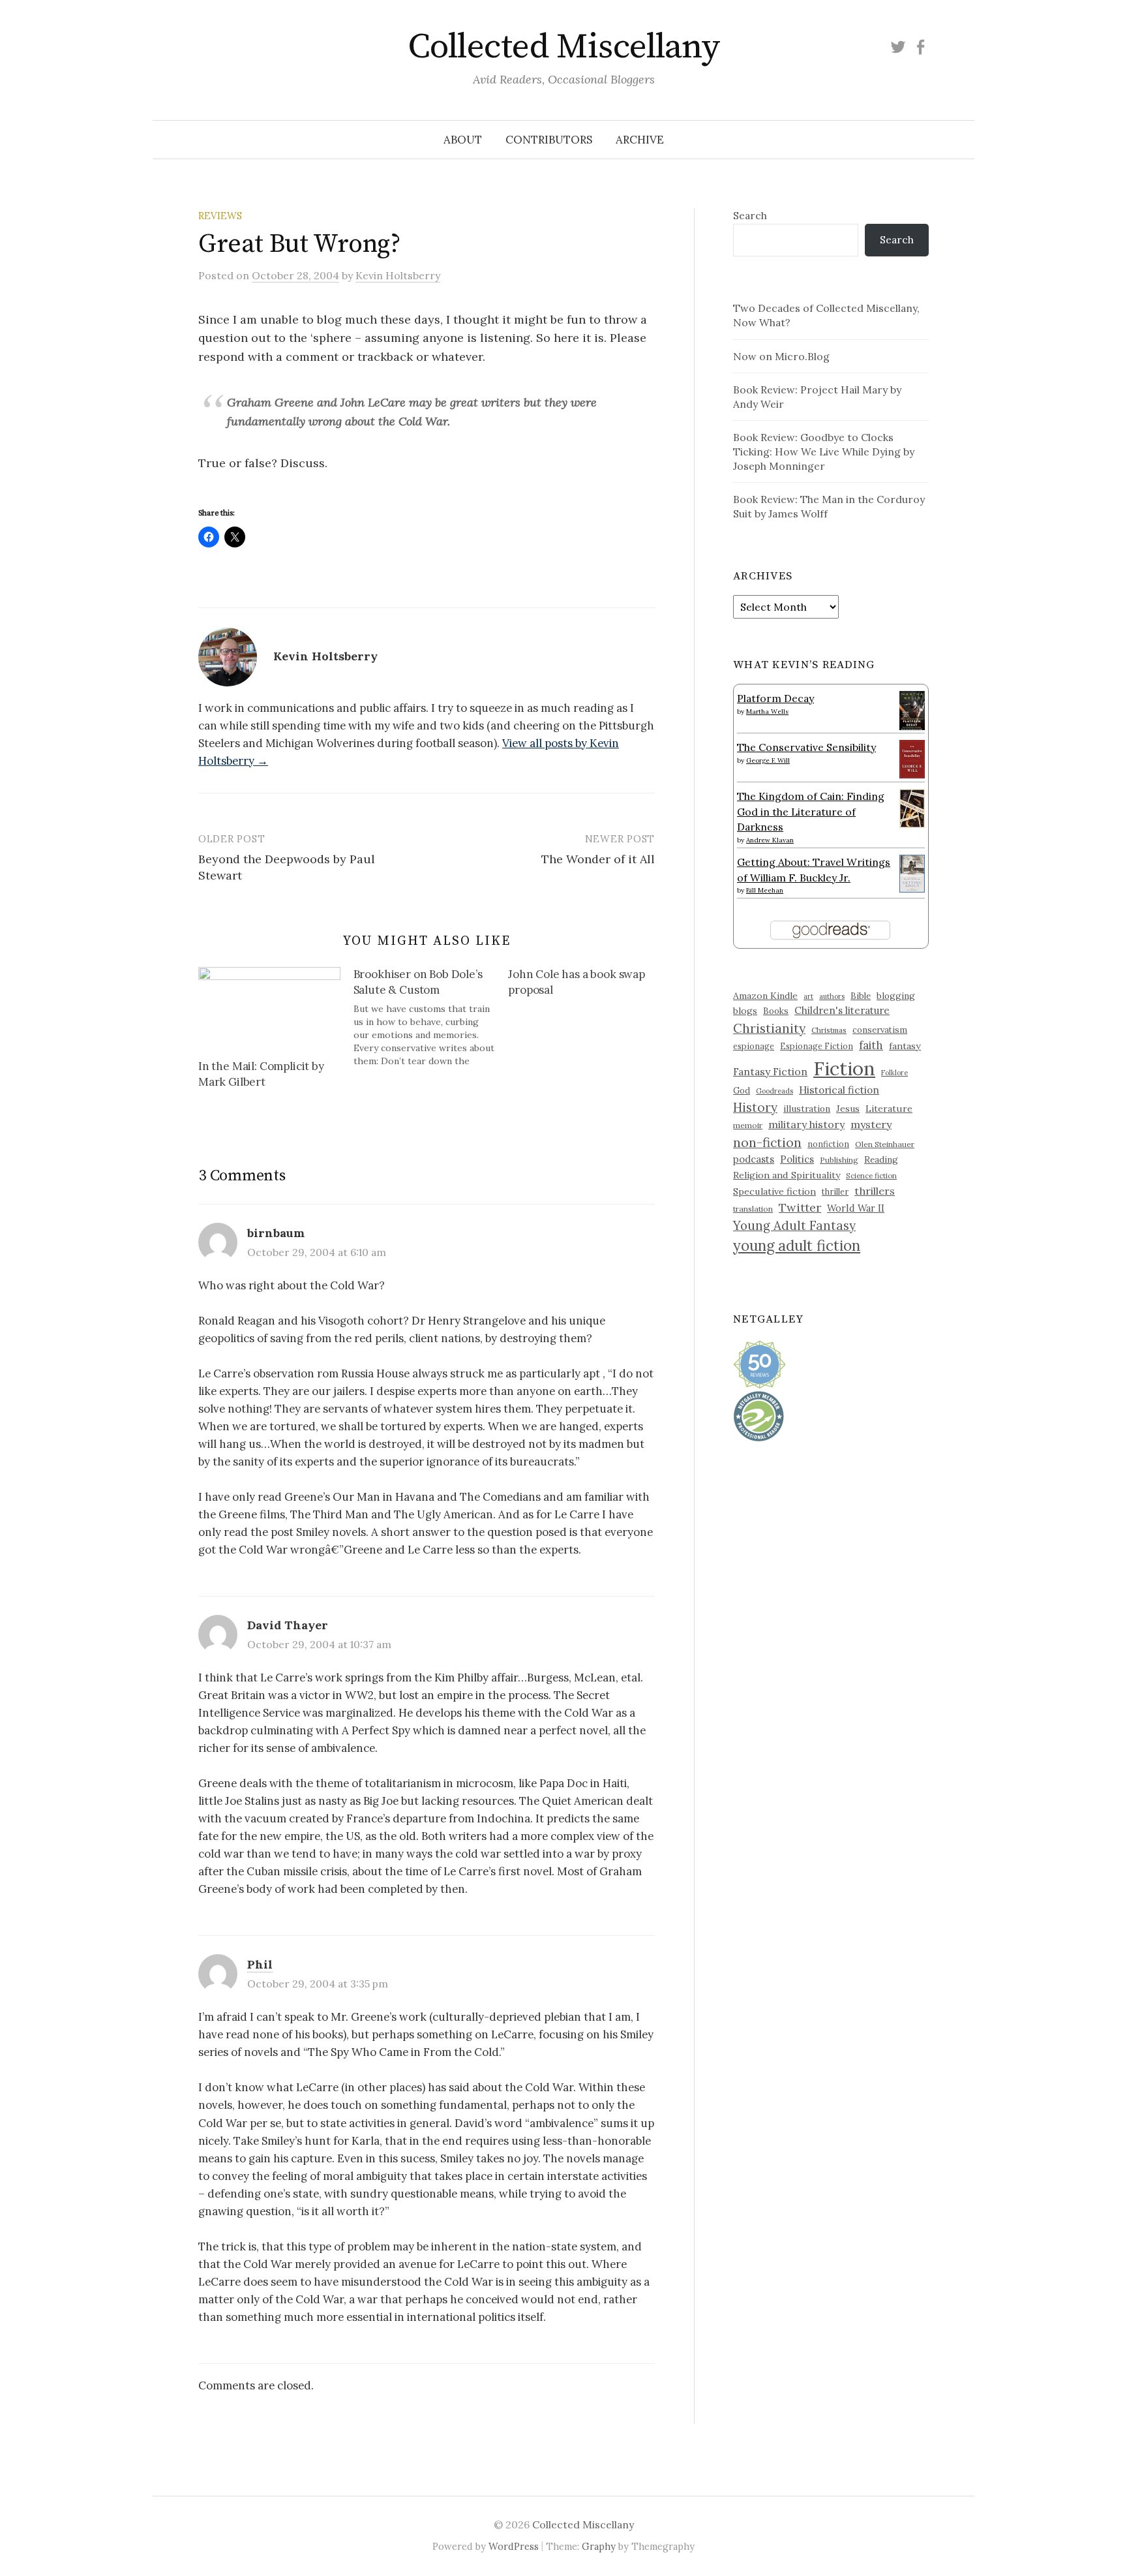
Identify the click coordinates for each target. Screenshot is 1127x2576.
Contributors (549, 140)
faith (871, 1045)
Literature (889, 1109)
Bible (861, 996)
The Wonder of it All (598, 859)
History (755, 1107)
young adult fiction (797, 1246)
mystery (871, 1124)
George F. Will (768, 760)
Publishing (839, 1160)
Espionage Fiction (817, 1046)
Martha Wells (767, 712)
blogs (745, 1011)
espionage (754, 1046)
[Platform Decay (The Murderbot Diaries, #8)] (912, 710)
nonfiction (828, 1144)
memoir (748, 1125)
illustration (807, 1109)
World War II (856, 1208)
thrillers (875, 1191)
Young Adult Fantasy (794, 1225)
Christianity (769, 1028)
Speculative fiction (774, 1191)
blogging (896, 996)
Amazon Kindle (765, 996)
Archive (640, 140)
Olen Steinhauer (885, 1144)
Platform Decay (775, 698)
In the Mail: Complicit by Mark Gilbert (261, 1074)
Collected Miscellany (563, 47)
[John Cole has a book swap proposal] (586, 985)
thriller (835, 1191)
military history (806, 1124)
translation (753, 1209)
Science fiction (871, 1176)
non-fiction (767, 1142)
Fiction (844, 1068)
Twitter (800, 1207)
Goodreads (774, 1091)
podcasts (754, 1159)
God (742, 1091)
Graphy (599, 2546)
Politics (797, 1159)
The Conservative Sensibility (806, 747)
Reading (881, 1159)
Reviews (220, 216)
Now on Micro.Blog (781, 356)
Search (750, 215)
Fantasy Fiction (770, 1071)
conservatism (880, 1030)
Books (776, 1011)
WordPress (514, 2546)
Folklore (894, 1073)
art (808, 996)
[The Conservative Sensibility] (912, 758)
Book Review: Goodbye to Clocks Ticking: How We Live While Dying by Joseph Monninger (824, 452)
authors (832, 996)
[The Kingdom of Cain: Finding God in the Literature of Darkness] (912, 807)
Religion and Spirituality (787, 1175)
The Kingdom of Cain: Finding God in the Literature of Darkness (811, 811)
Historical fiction (839, 1090)
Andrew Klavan (770, 840)
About (463, 140)
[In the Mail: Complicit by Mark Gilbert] (269, 1007)
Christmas (829, 1030)
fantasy (905, 1046)
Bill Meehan (765, 890)
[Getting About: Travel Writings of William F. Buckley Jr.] (912, 872)
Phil (260, 1964)
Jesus (848, 1109)
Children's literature (842, 1010)
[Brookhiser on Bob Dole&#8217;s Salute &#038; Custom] (431, 1017)
